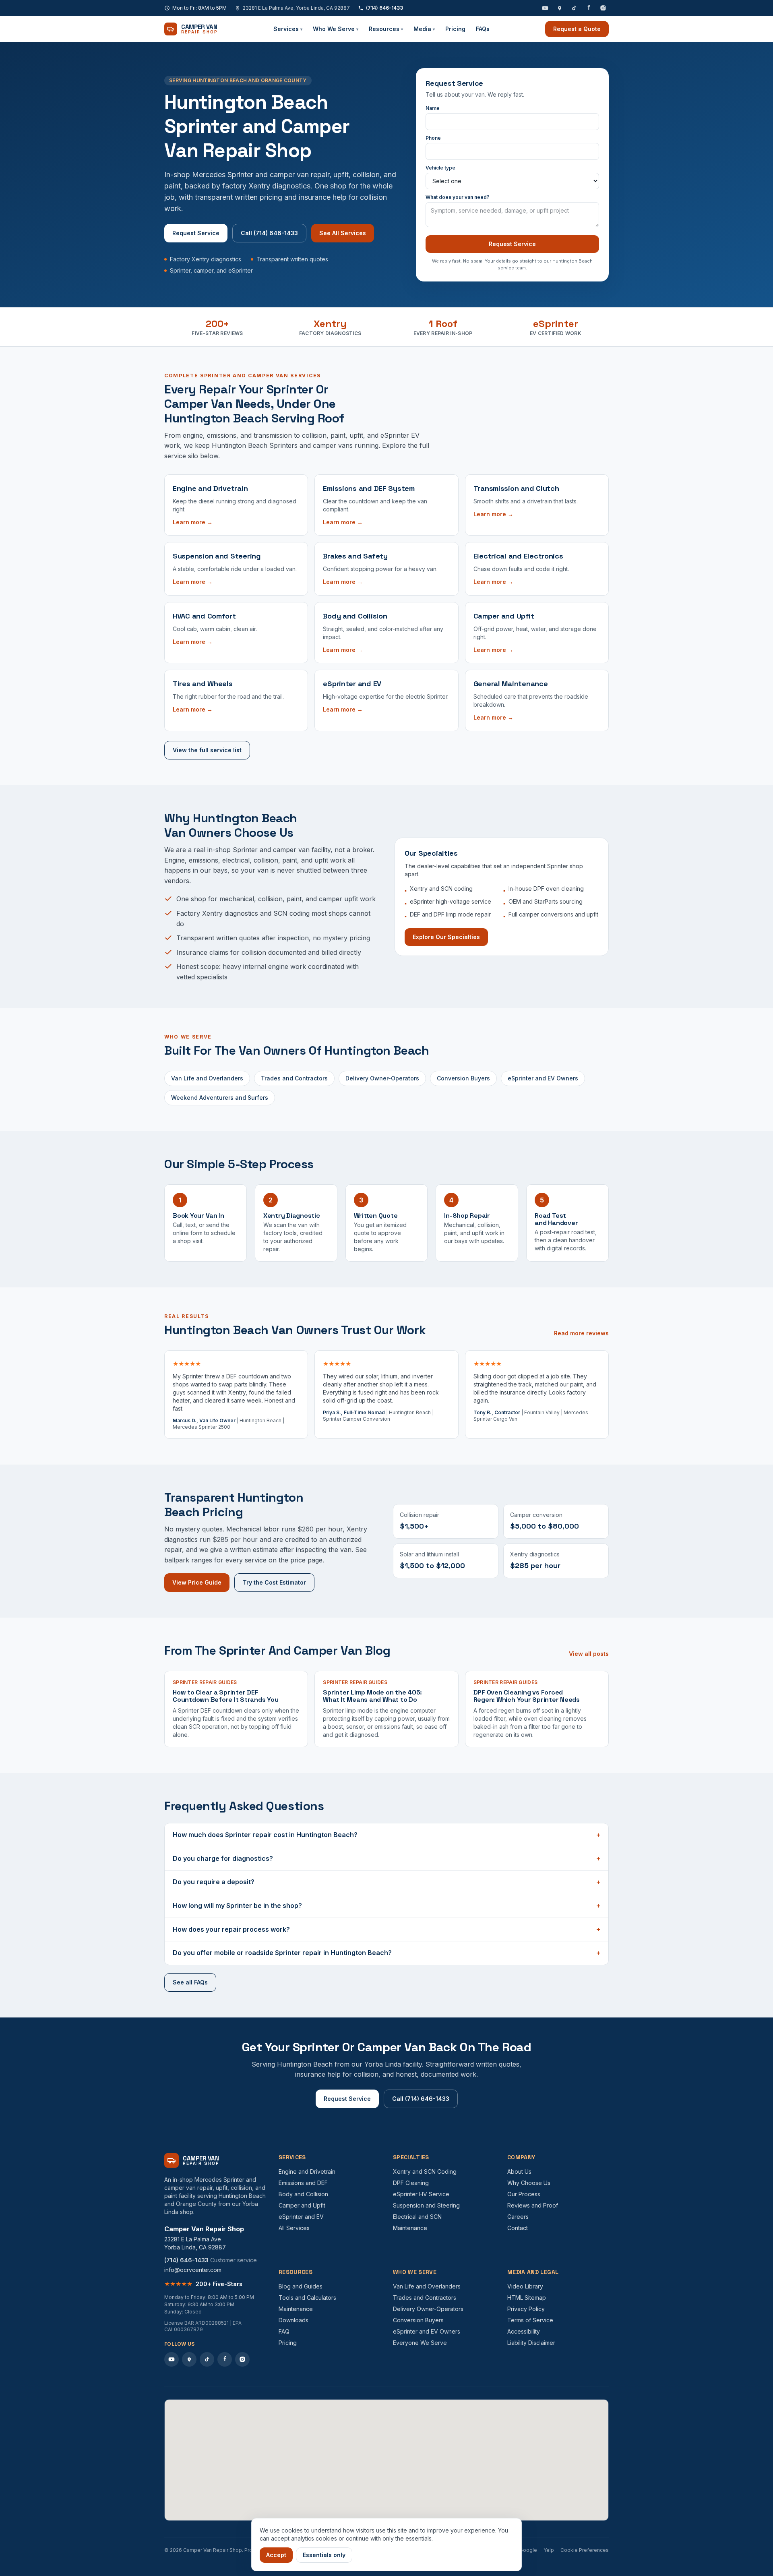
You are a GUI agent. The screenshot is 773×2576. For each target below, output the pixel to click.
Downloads (293, 2320)
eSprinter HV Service (421, 2194)
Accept (276, 2555)
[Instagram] (603, 8)
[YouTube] (545, 8)
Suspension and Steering (426, 2205)
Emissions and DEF (303, 2183)
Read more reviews (581, 1333)
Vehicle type (440, 168)
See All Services (343, 233)
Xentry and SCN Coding (425, 2171)
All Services (294, 2228)
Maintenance (410, 2228)
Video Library (525, 2286)
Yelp (549, 2550)
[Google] (560, 8)
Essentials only (324, 2555)
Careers (518, 2217)
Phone (433, 138)
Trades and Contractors (294, 1078)
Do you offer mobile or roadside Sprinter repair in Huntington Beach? (386, 1953)
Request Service (196, 233)
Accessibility (524, 2331)
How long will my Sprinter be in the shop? (386, 1906)
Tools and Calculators (307, 2298)
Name (433, 108)
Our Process (524, 2194)
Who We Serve (336, 29)
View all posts (589, 1654)
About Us (519, 2171)
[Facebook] (589, 8)
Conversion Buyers (463, 1078)
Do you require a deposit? (386, 1882)
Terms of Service (530, 2320)
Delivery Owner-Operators (382, 1078)
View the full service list (207, 750)
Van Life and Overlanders (207, 1078)
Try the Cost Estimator (274, 1582)
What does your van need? (458, 197)
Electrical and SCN (417, 2217)
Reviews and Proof (533, 2205)
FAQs (483, 29)
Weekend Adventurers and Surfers (220, 1098)
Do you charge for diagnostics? (386, 1858)
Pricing (455, 29)
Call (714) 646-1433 (269, 233)
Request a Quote (577, 29)
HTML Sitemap (527, 2298)
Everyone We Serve (420, 2343)
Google (528, 2550)
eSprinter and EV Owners (543, 1078)
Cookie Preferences (585, 2550)
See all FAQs (190, 1982)
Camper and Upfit (302, 2205)
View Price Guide (197, 1582)
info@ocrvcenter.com (193, 2270)
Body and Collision (303, 2194)
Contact (518, 2228)
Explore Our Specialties (446, 937)
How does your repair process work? (386, 1929)
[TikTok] (574, 8)
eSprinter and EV (301, 2217)
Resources (386, 29)
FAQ (284, 2331)
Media (424, 29)
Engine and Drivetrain (307, 2171)
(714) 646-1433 (384, 8)
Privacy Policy (526, 2309)
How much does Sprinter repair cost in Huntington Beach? (386, 1835)
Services (288, 29)
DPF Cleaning (411, 2183)
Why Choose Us (529, 2183)
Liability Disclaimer (531, 2343)
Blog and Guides (301, 2286)
